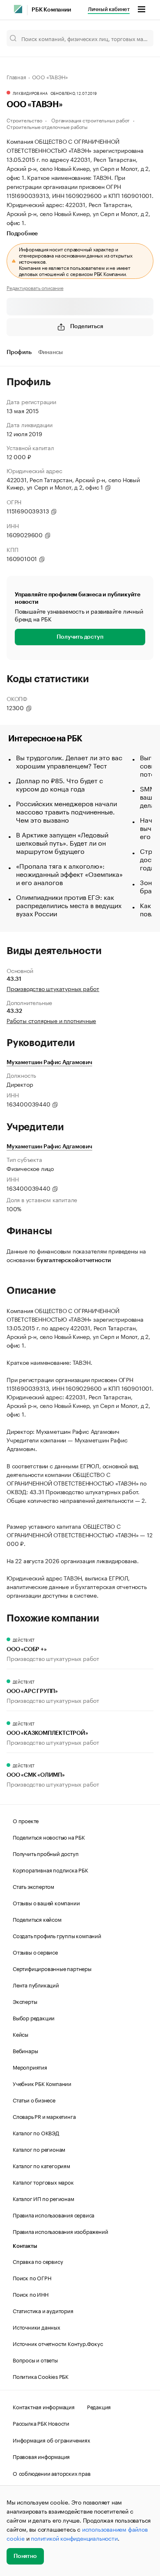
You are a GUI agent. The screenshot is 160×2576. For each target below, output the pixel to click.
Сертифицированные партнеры (52, 1968)
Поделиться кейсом (37, 1919)
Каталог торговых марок (43, 2182)
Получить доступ (80, 637)
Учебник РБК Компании (42, 2083)
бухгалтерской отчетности (74, 1260)
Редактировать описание (35, 287)
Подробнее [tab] (22, 234)
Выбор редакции (34, 2017)
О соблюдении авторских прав (52, 2473)
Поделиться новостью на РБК (49, 1837)
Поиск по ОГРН (32, 2277)
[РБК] (18, 9)
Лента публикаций (36, 1985)
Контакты (25, 2246)
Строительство (24, 120)
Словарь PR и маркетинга (44, 2116)
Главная (16, 76)
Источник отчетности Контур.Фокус (58, 2343)
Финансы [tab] (51, 352)
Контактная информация (44, 2406)
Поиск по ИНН (31, 2294)
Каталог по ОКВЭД (36, 2132)
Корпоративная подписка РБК (50, 1870)
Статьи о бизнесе (34, 2100)
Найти (139, 38)
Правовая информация (41, 2456)
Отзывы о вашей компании (46, 1902)
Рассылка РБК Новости (41, 2423)
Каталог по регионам (39, 2149)
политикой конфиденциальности (74, 2538)
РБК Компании (51, 10)
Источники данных (37, 2327)
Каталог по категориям (41, 2165)
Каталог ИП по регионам (43, 2198)
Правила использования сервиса (54, 2215)
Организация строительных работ (90, 120)
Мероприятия (30, 2067)
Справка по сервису (38, 2261)
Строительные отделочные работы (47, 126)
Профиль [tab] (19, 352)
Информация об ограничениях (51, 2440)
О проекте (26, 1820)
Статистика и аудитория (43, 2310)
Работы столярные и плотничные (51, 1020)
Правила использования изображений (60, 2231)
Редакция (99, 2406)
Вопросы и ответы (35, 2360)
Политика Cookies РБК (41, 2376)
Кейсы (21, 2034)
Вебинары (25, 2050)
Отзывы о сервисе (35, 1952)
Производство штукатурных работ (53, 988)
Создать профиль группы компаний (57, 1935)
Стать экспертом (33, 1886)
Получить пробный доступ (46, 1853)
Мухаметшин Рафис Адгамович (49, 1063)
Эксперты (25, 2001)
